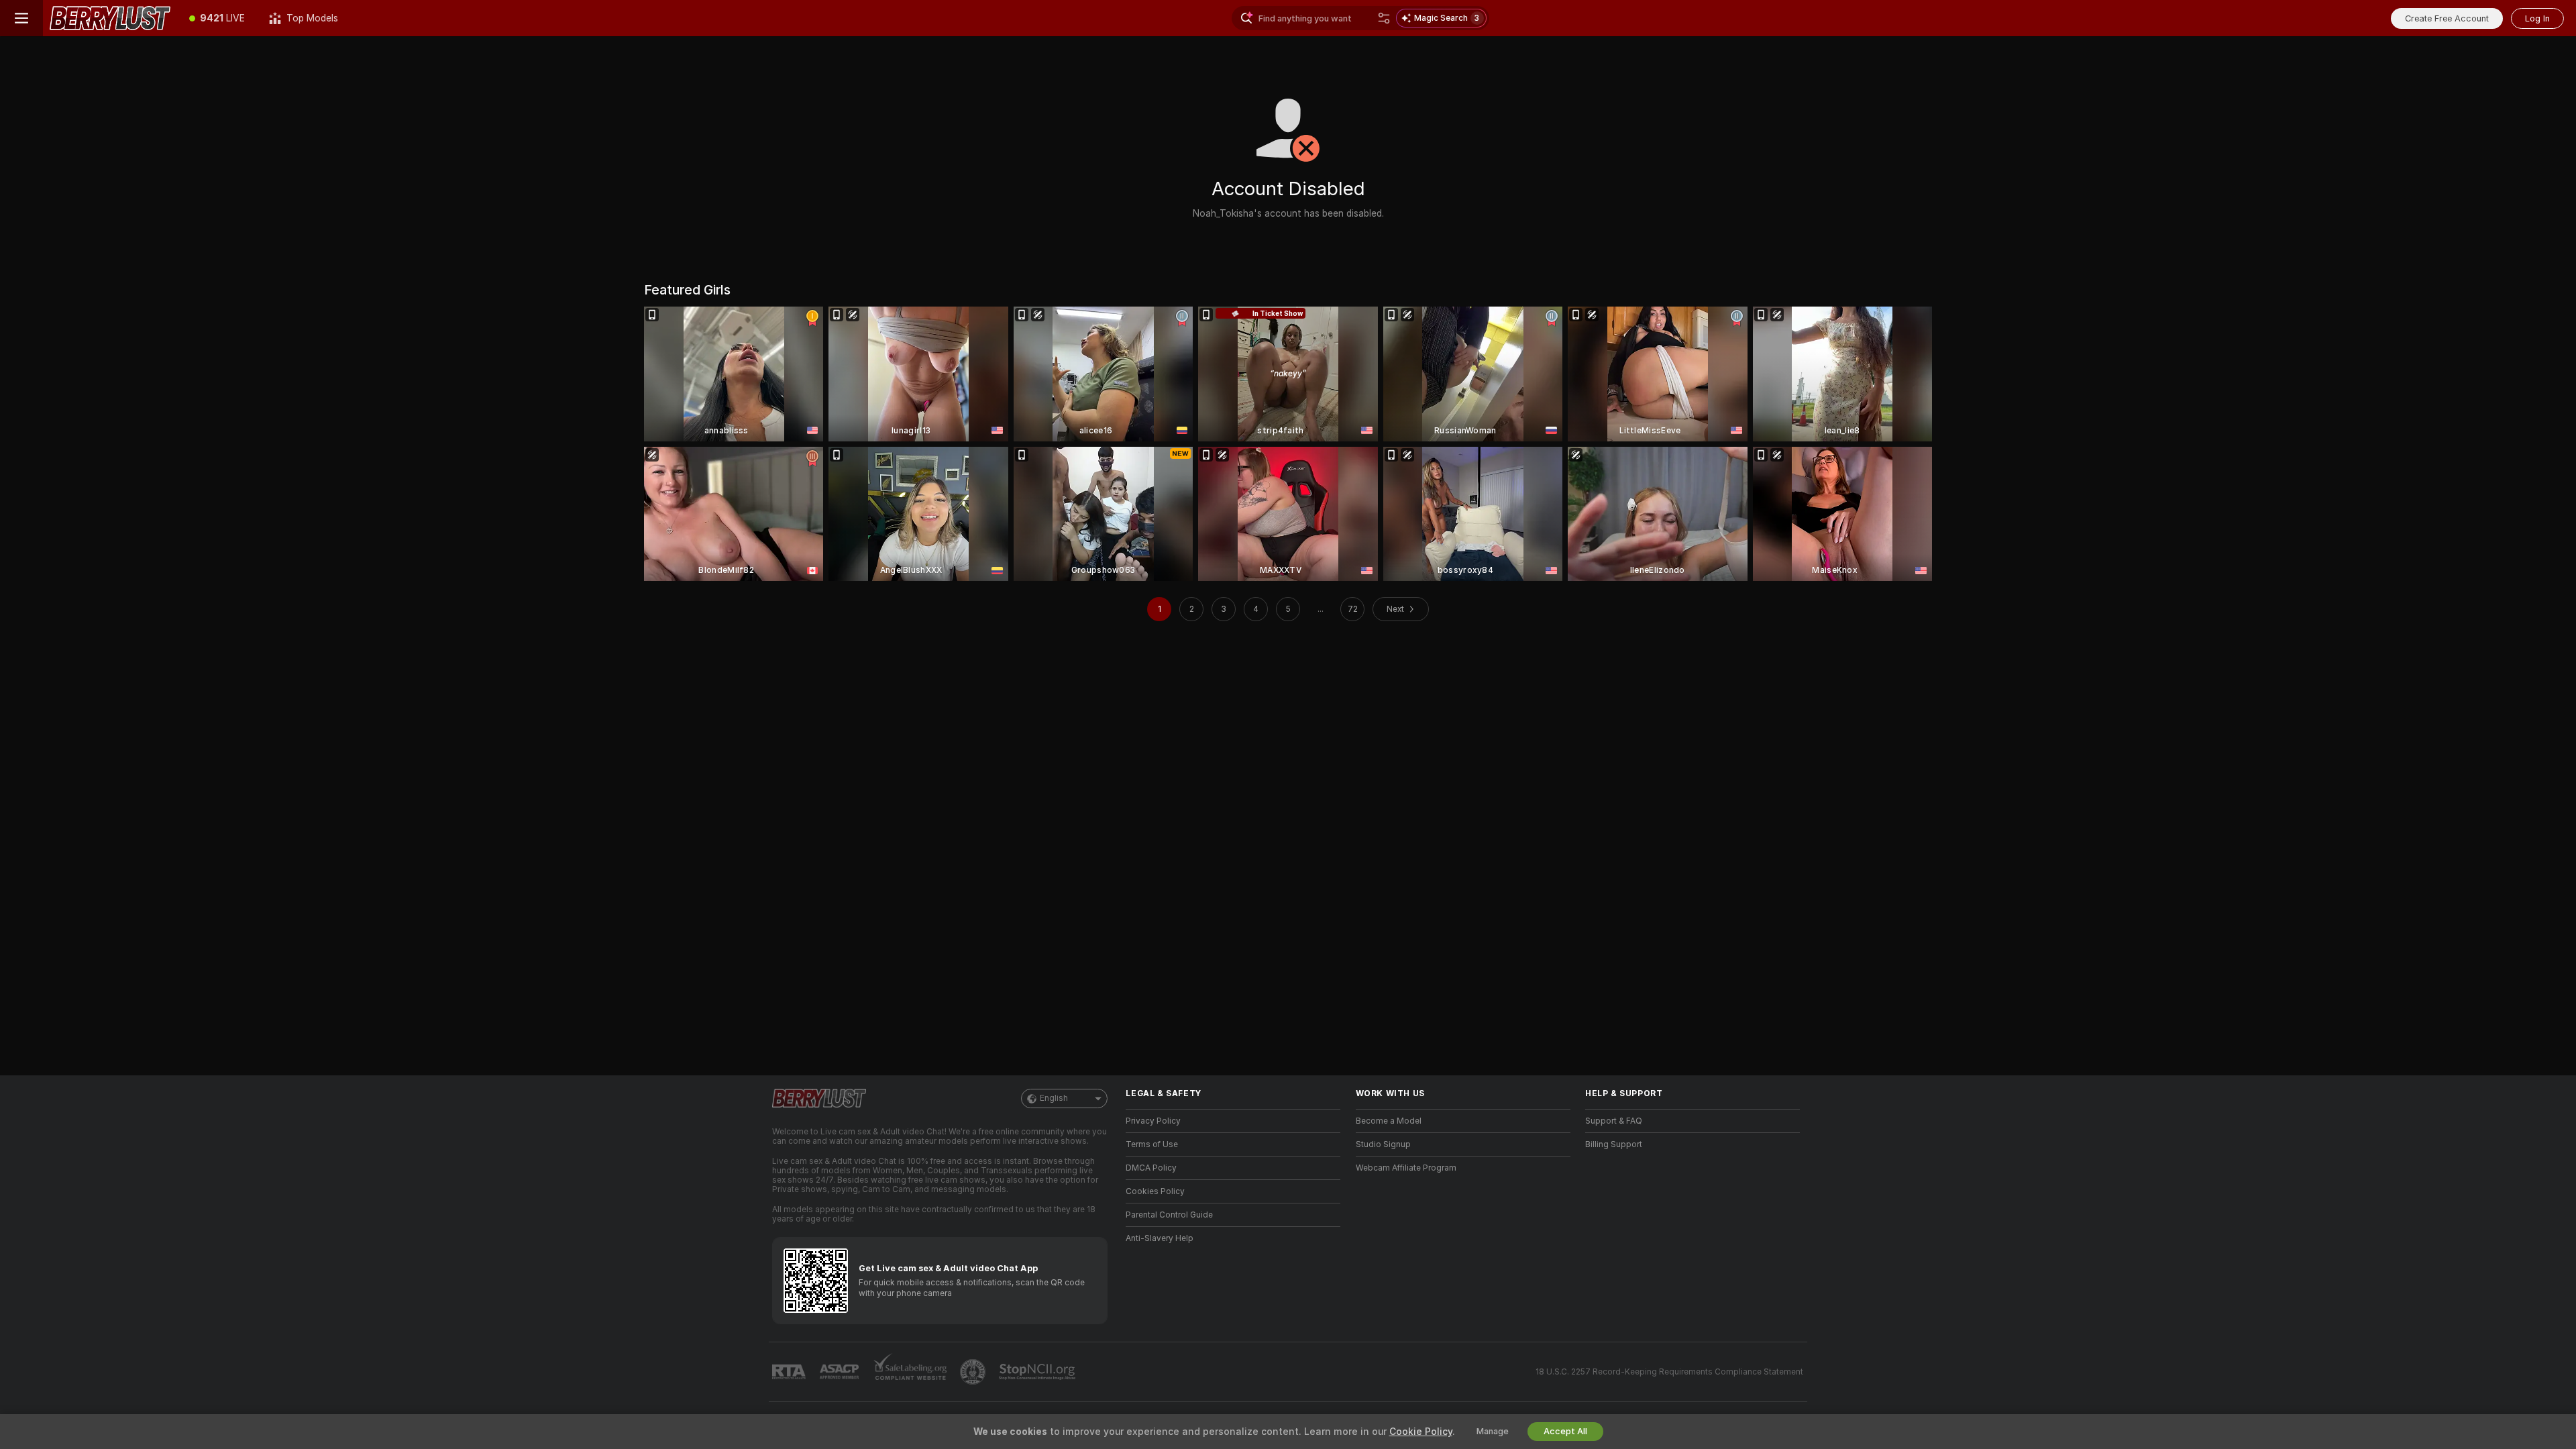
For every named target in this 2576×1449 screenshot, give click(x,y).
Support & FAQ (1614, 1121)
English (1054, 1098)
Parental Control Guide (1169, 1215)
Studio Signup (1383, 1144)
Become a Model (1389, 1121)
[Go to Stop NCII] (1038, 1372)
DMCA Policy (1151, 1168)
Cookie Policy (1421, 1432)
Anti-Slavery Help (1160, 1238)
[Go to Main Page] (110, 18)
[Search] (1384, 18)
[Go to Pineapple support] (974, 1372)
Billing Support (1614, 1144)
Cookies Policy (1155, 1191)
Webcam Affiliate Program (1406, 1168)
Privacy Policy (1153, 1121)
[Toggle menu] (21, 18)
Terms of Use (1152, 1144)
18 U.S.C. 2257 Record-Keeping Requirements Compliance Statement (1669, 1372)
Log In (2537, 18)
